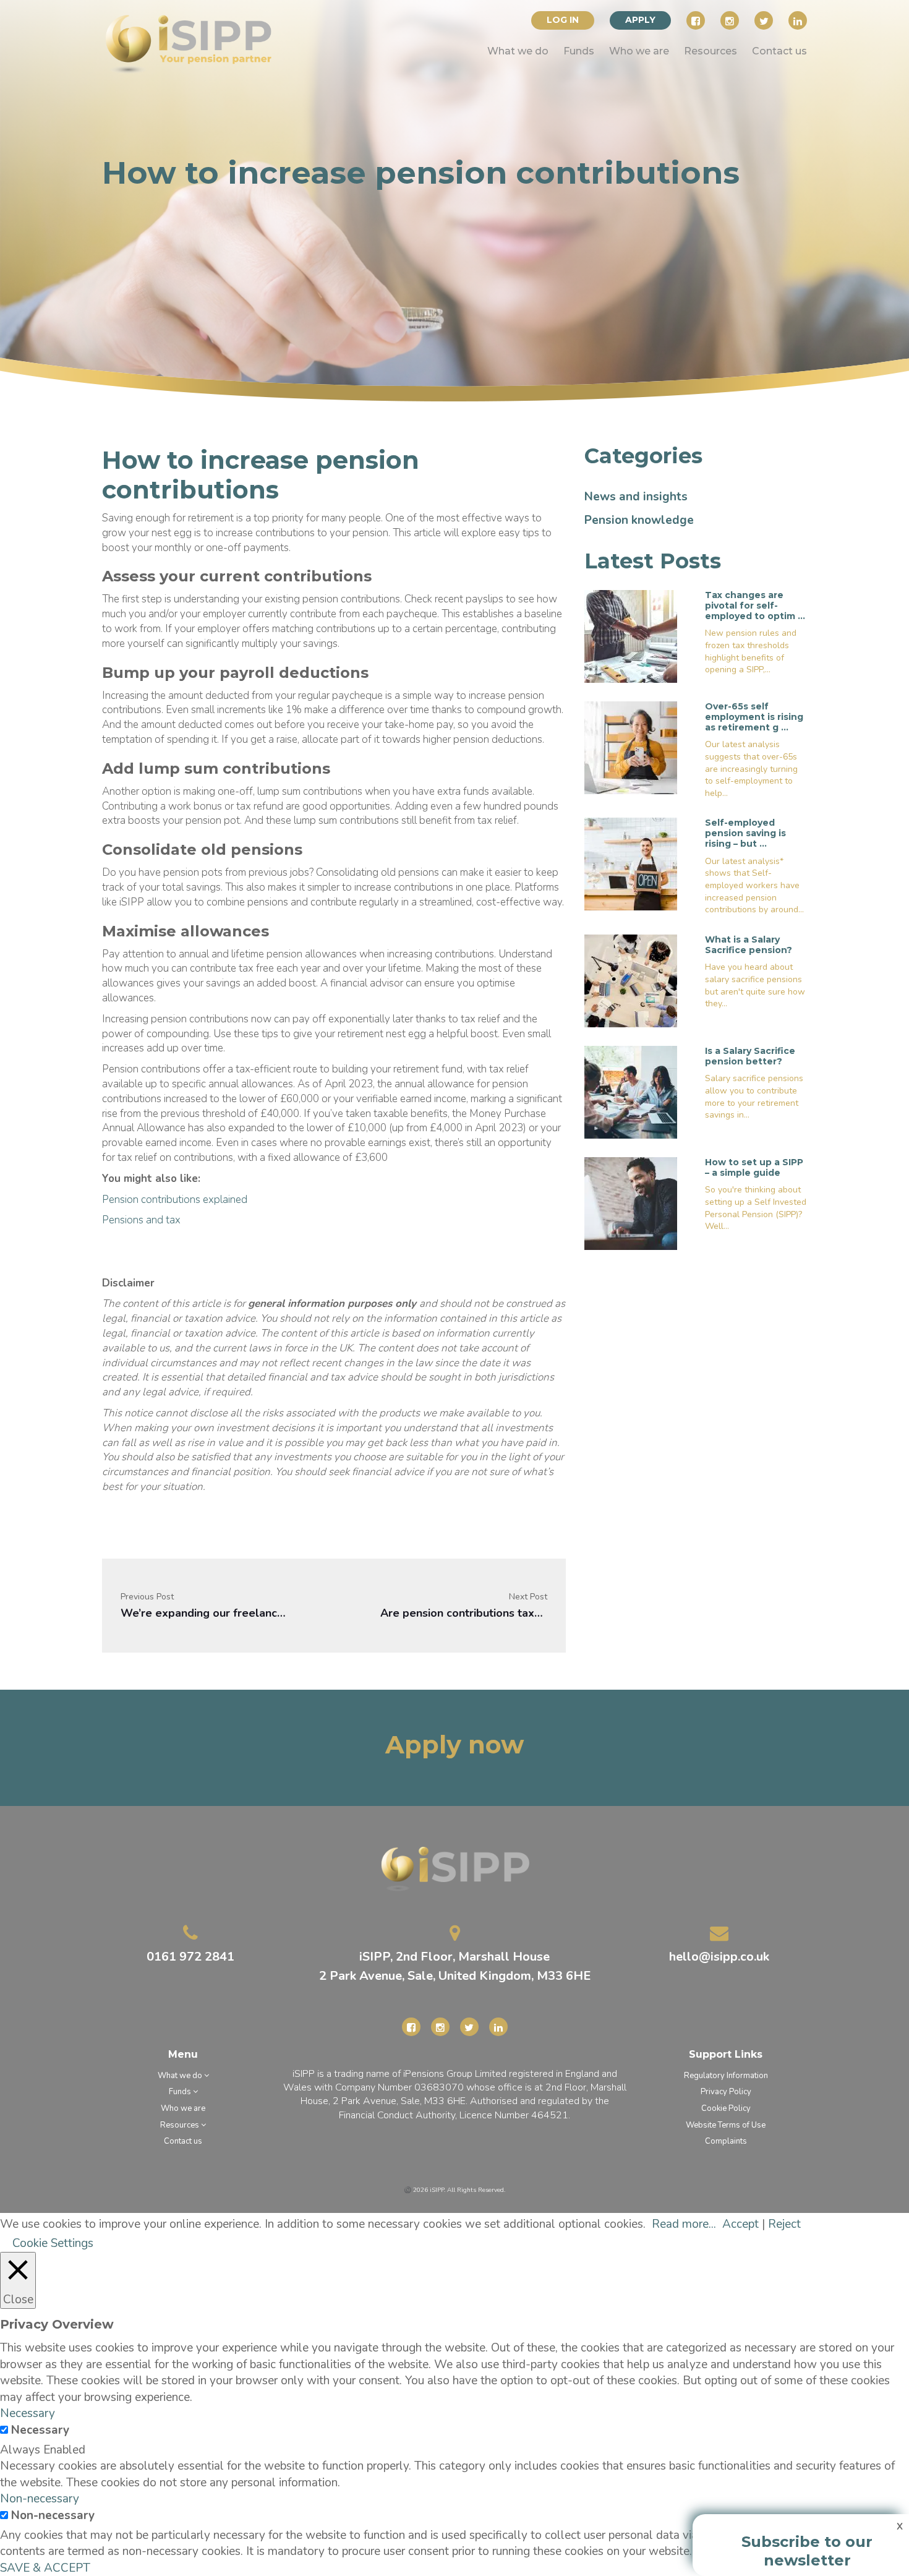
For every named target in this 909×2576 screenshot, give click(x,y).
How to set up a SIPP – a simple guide (754, 1167)
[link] (189, 45)
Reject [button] (784, 2224)
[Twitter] (764, 20)
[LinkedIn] (798, 20)
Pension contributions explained (175, 1200)
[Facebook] (696, 20)
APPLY (640, 20)
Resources (711, 51)
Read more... (684, 2224)
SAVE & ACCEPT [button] (45, 2568)
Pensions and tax (141, 1220)
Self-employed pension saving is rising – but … (745, 833)
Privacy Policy (726, 2092)
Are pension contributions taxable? (464, 1613)
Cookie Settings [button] (53, 2243)
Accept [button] (740, 2224)
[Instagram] (730, 20)
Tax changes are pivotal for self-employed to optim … (755, 605)
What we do (518, 51)
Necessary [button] (28, 2413)
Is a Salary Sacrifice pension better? (750, 1056)
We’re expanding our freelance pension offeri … (204, 1613)
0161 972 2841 (190, 1957)
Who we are (639, 51)
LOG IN (563, 20)
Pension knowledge (639, 520)
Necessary (40, 2430)
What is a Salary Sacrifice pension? (749, 945)
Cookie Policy (726, 2108)
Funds (579, 51)
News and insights (636, 497)
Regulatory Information (726, 2076)
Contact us (779, 51)
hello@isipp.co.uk (719, 1957)
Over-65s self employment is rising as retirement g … (754, 717)
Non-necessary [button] (40, 2499)
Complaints (726, 2141)
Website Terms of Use (726, 2125)
